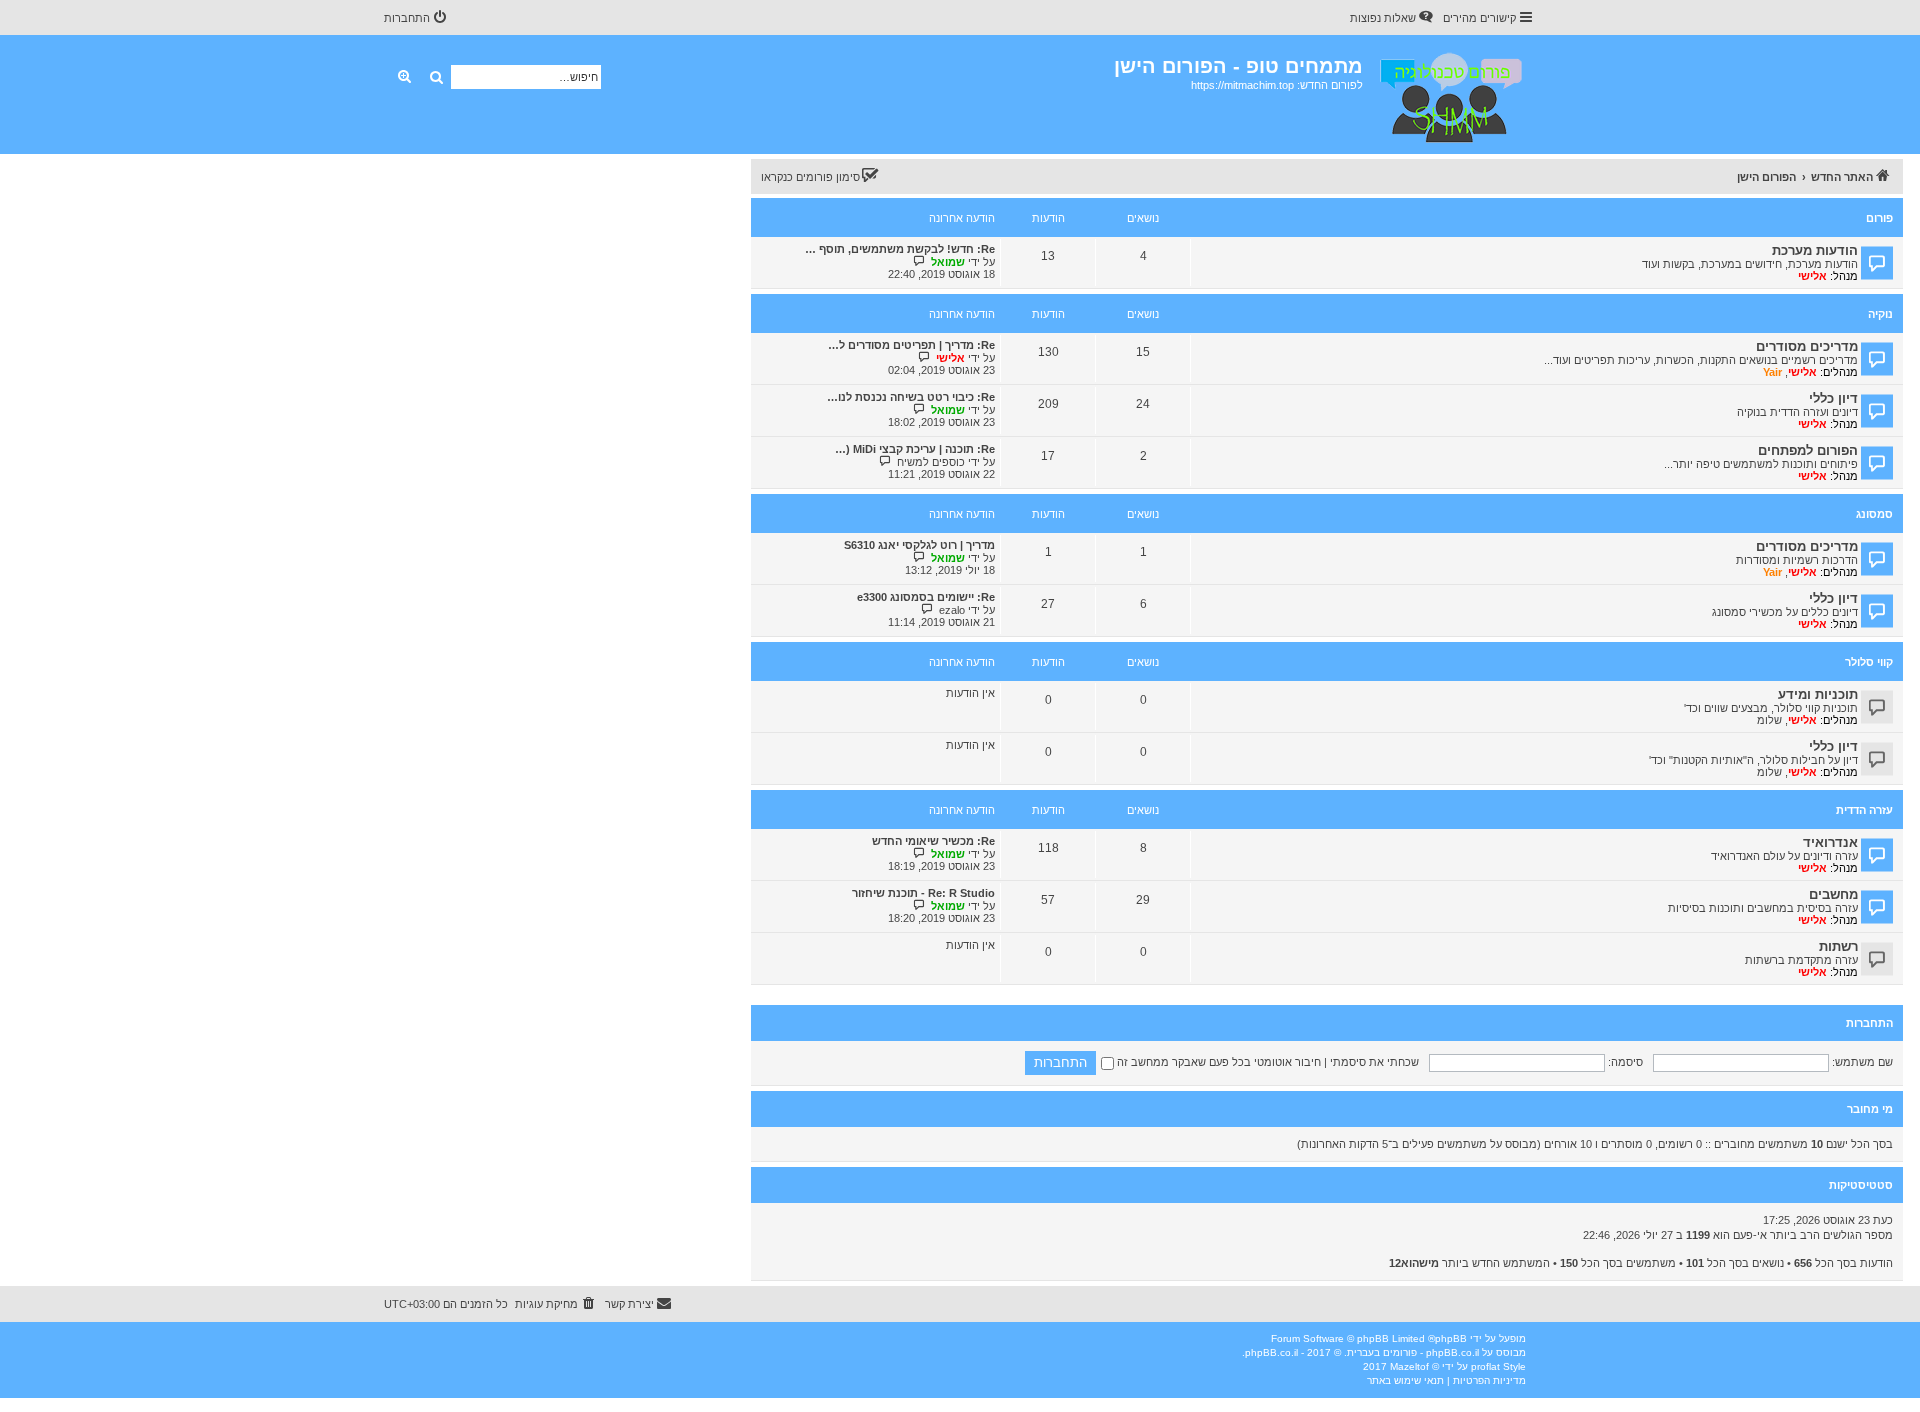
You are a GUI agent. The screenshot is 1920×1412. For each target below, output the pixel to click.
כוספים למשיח (931, 462)
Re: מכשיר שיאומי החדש (933, 841)
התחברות (1869, 1023)
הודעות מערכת (1815, 250)
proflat (1485, 1366)
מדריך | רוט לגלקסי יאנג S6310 (919, 545)
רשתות (1838, 946)
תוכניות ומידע (1818, 694)
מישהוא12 (1414, 1263)
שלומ (1769, 720)
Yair (1772, 372)
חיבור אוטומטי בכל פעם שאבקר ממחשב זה (1217, 1062)
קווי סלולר (1869, 662)
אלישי (1812, 276)
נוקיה (1880, 314)
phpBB (1451, 1338)
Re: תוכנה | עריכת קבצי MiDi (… (915, 449)
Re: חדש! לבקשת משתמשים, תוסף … (900, 249)
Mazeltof (1409, 1366)
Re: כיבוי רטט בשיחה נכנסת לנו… (911, 397)
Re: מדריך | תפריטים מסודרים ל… (911, 345)
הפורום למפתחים (1808, 450)
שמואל (948, 262)
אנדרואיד (1830, 842)
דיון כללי (1833, 398)
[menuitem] (1393, 18)
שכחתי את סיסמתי (1374, 1062)
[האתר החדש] (1449, 94)
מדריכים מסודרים (1807, 346)
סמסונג (1874, 514)
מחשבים (1833, 894)
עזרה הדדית (1864, 810)
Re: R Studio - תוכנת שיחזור (923, 893)
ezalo (952, 610)
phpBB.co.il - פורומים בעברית (1413, 1352)
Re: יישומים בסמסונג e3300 (926, 597)
